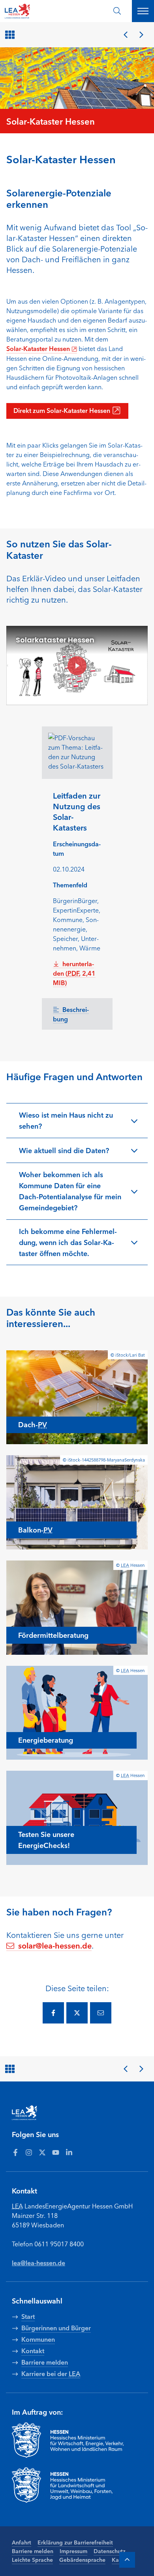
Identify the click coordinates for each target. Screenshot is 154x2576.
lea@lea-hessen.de (38, 2262)
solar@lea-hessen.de (55, 1945)
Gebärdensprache (82, 2559)
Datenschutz (110, 2551)
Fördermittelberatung (53, 1635)
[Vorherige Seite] (126, 35)
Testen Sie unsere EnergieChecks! (46, 1839)
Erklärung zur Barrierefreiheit (75, 2542)
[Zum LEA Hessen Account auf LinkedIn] (69, 2152)
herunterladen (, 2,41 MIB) (74, 973)
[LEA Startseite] (36, 11)
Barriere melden (33, 2551)
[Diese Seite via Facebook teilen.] (53, 2013)
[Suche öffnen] (117, 11)
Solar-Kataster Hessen (38, 348)
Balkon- (35, 1529)
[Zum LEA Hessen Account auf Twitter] (42, 2152)
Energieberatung (46, 1740)
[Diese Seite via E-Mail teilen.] (101, 2013)
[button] (77, 1120)
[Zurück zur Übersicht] (11, 35)
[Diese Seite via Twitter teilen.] (77, 2013)
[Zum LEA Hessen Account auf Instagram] (29, 2152)
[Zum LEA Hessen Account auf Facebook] (15, 2152)
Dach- (33, 1424)
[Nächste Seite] (141, 35)
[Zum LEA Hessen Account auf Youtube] (56, 2152)
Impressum (73, 2551)
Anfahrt (22, 2542)
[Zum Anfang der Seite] (127, 2560)
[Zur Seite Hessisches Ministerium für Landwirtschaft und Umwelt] (77, 2485)
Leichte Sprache (32, 2559)
